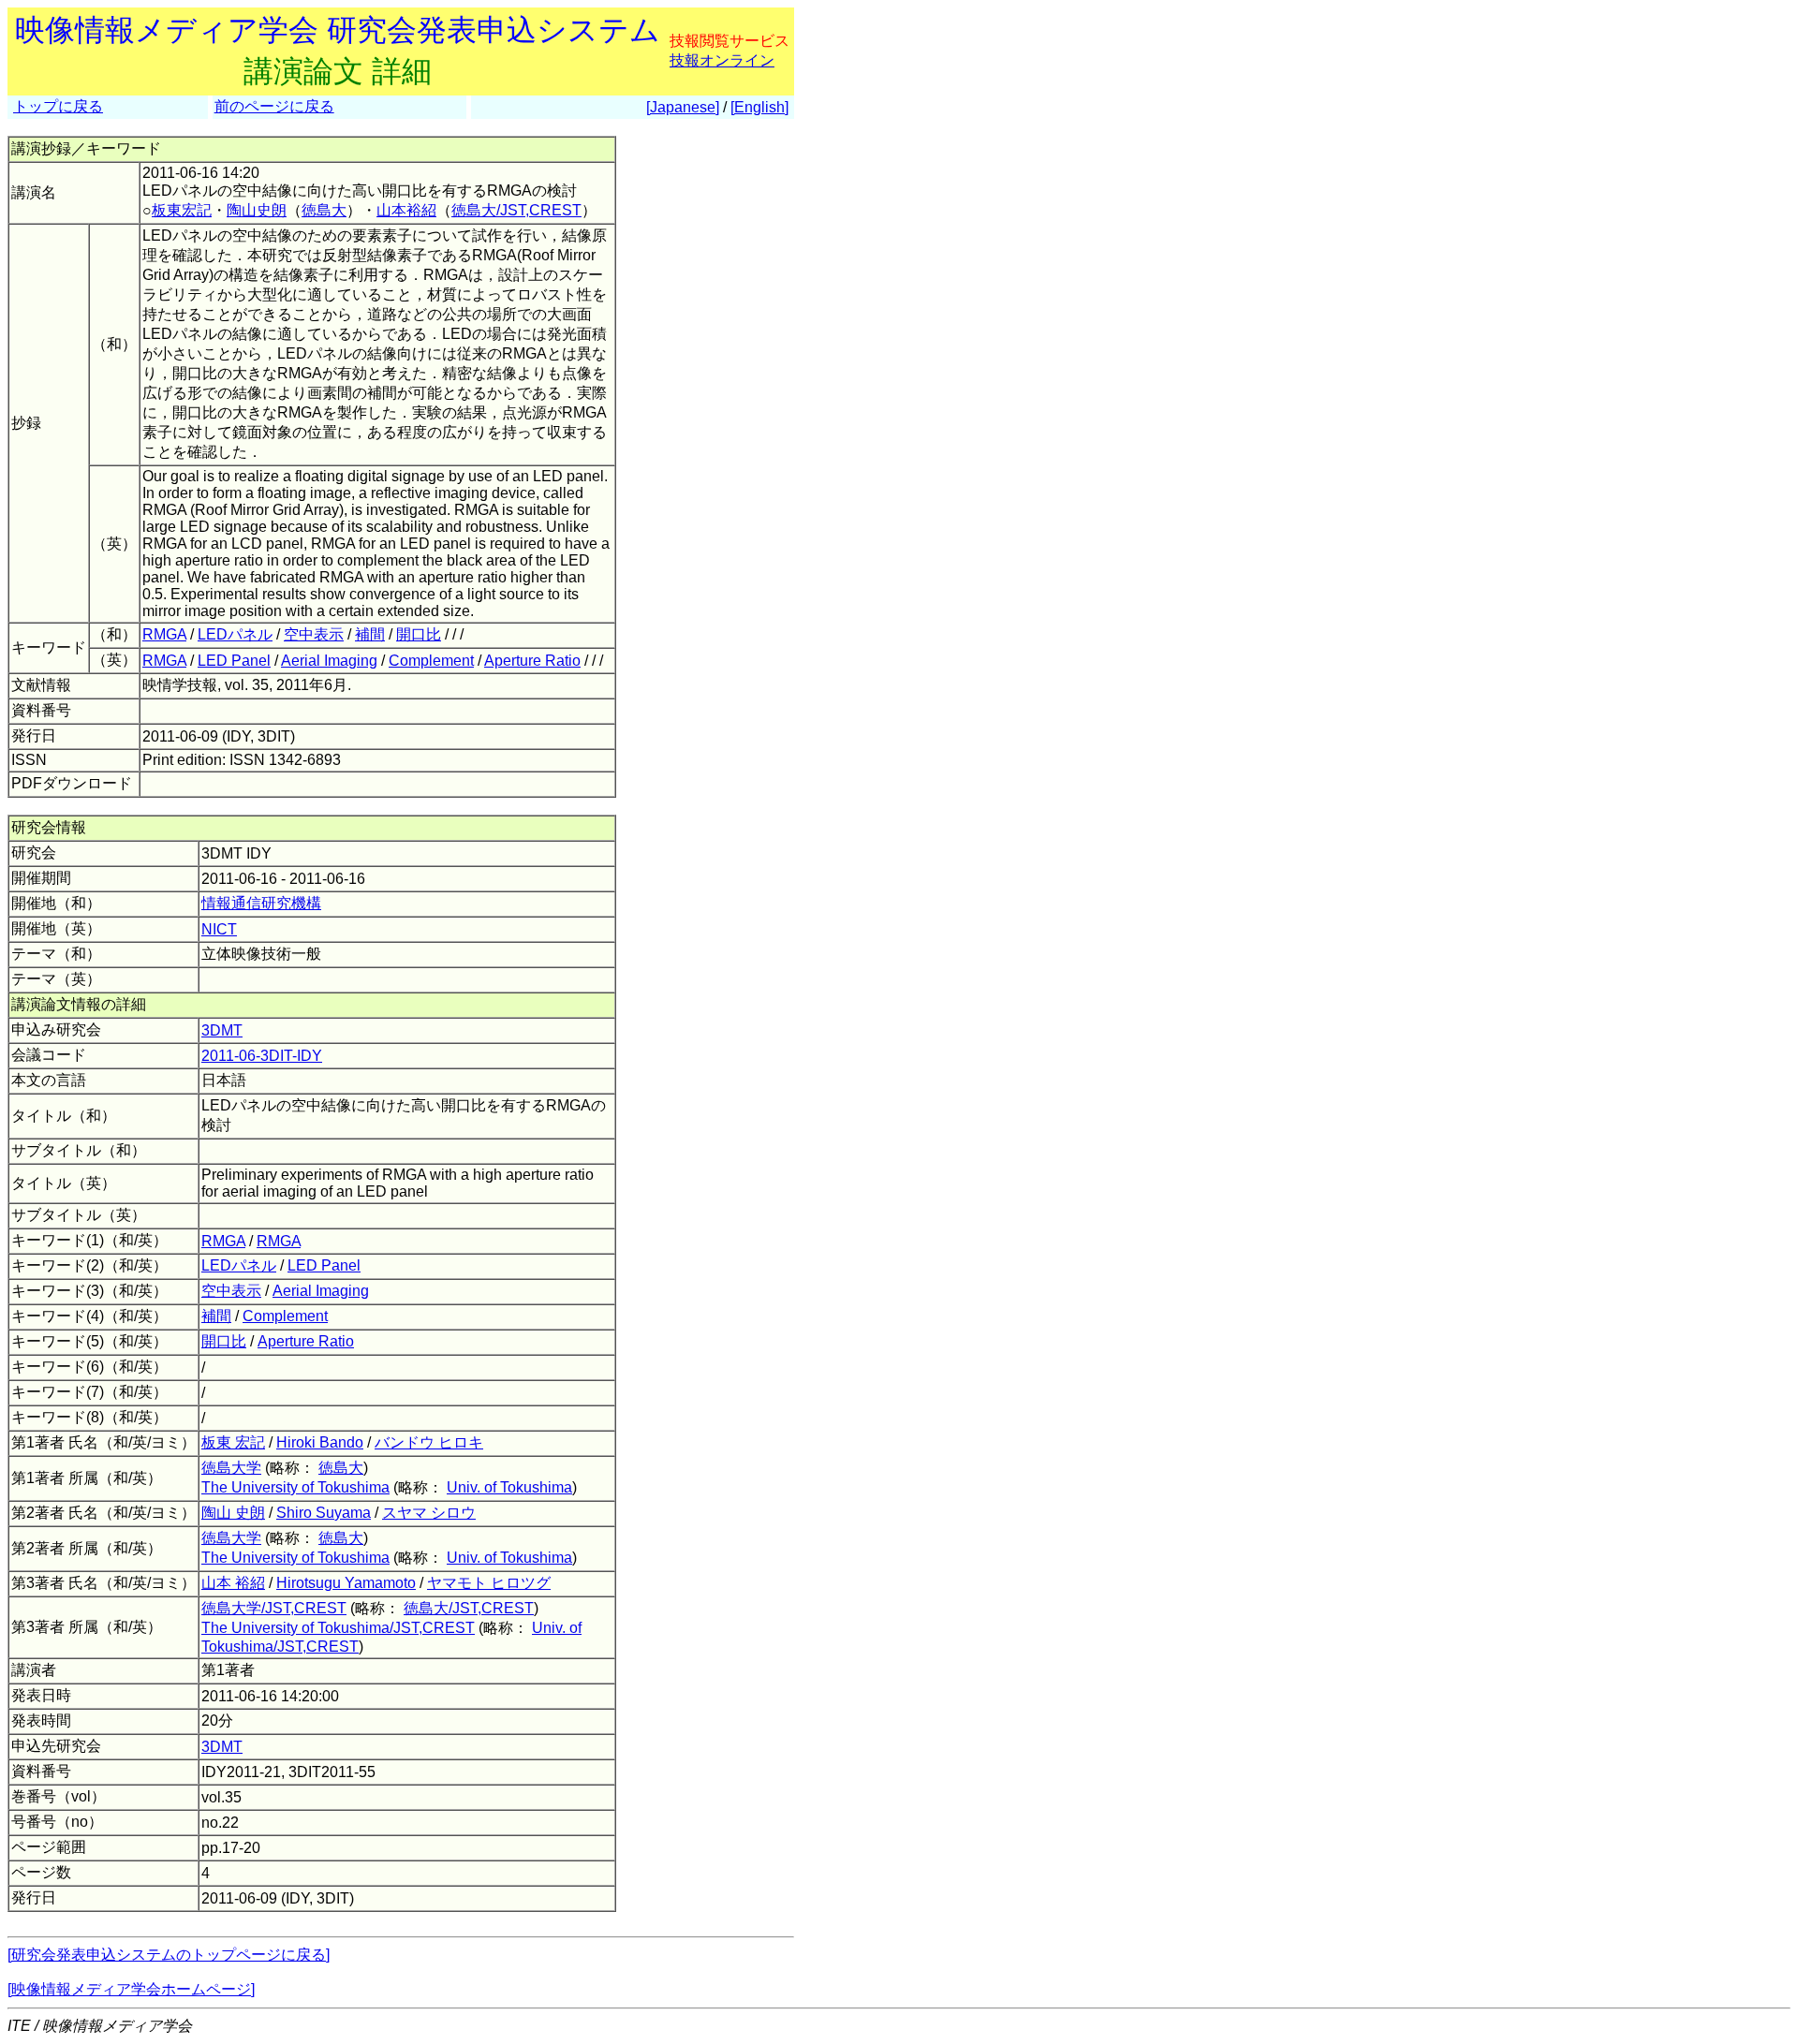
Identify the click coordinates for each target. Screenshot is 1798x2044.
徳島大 (324, 210)
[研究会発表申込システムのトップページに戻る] (169, 1955)
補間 (370, 634)
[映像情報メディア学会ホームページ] (131, 1989)
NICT (219, 929)
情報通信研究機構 (261, 903)
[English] (759, 107)
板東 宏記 (233, 1442)
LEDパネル (235, 634)
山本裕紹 (406, 210)
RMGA (164, 634)
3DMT (222, 1030)
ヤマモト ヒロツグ (489, 1583)
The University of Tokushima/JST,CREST (338, 1628)
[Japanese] (683, 107)
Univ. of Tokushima (509, 1487)
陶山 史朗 (233, 1513)
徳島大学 (231, 1468)
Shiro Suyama (324, 1513)
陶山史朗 (257, 210)
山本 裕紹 (233, 1583)
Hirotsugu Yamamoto (346, 1583)
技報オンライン (722, 60)
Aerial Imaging (329, 661)
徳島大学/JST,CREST (274, 1608)
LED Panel (234, 661)
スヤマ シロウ (429, 1513)
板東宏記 (182, 210)
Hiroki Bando (320, 1442)
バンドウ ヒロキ (429, 1442)
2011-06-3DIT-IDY (262, 1056)
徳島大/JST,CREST (516, 210)
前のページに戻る (274, 106)
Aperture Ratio (532, 661)
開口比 (419, 634)
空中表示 (314, 634)
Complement (431, 661)
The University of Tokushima (295, 1487)
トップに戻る (58, 106)
